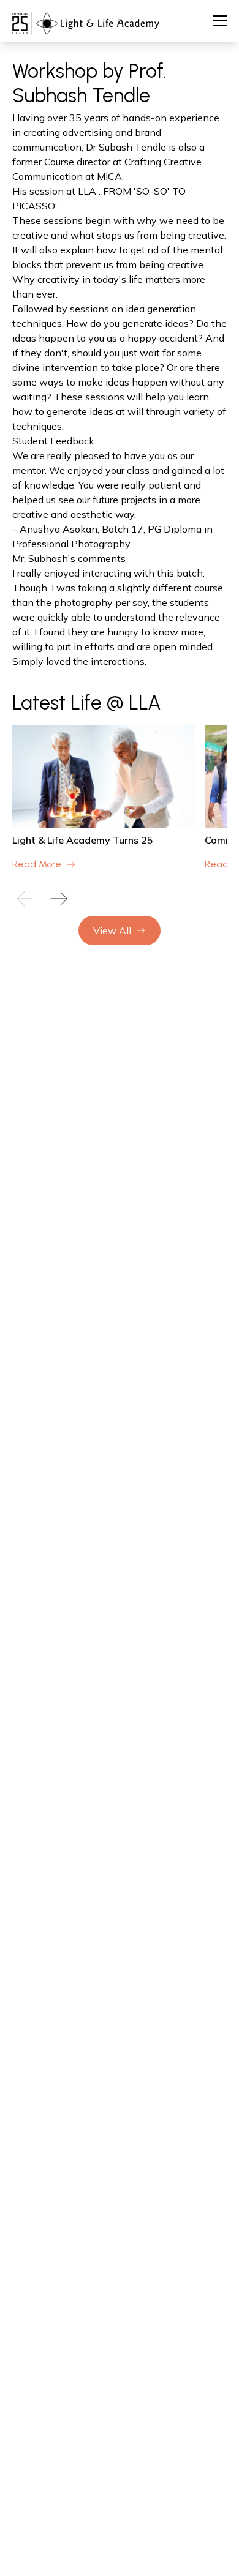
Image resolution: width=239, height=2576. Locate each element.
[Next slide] (59, 899)
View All (112, 930)
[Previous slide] (25, 899)
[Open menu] (220, 21)
